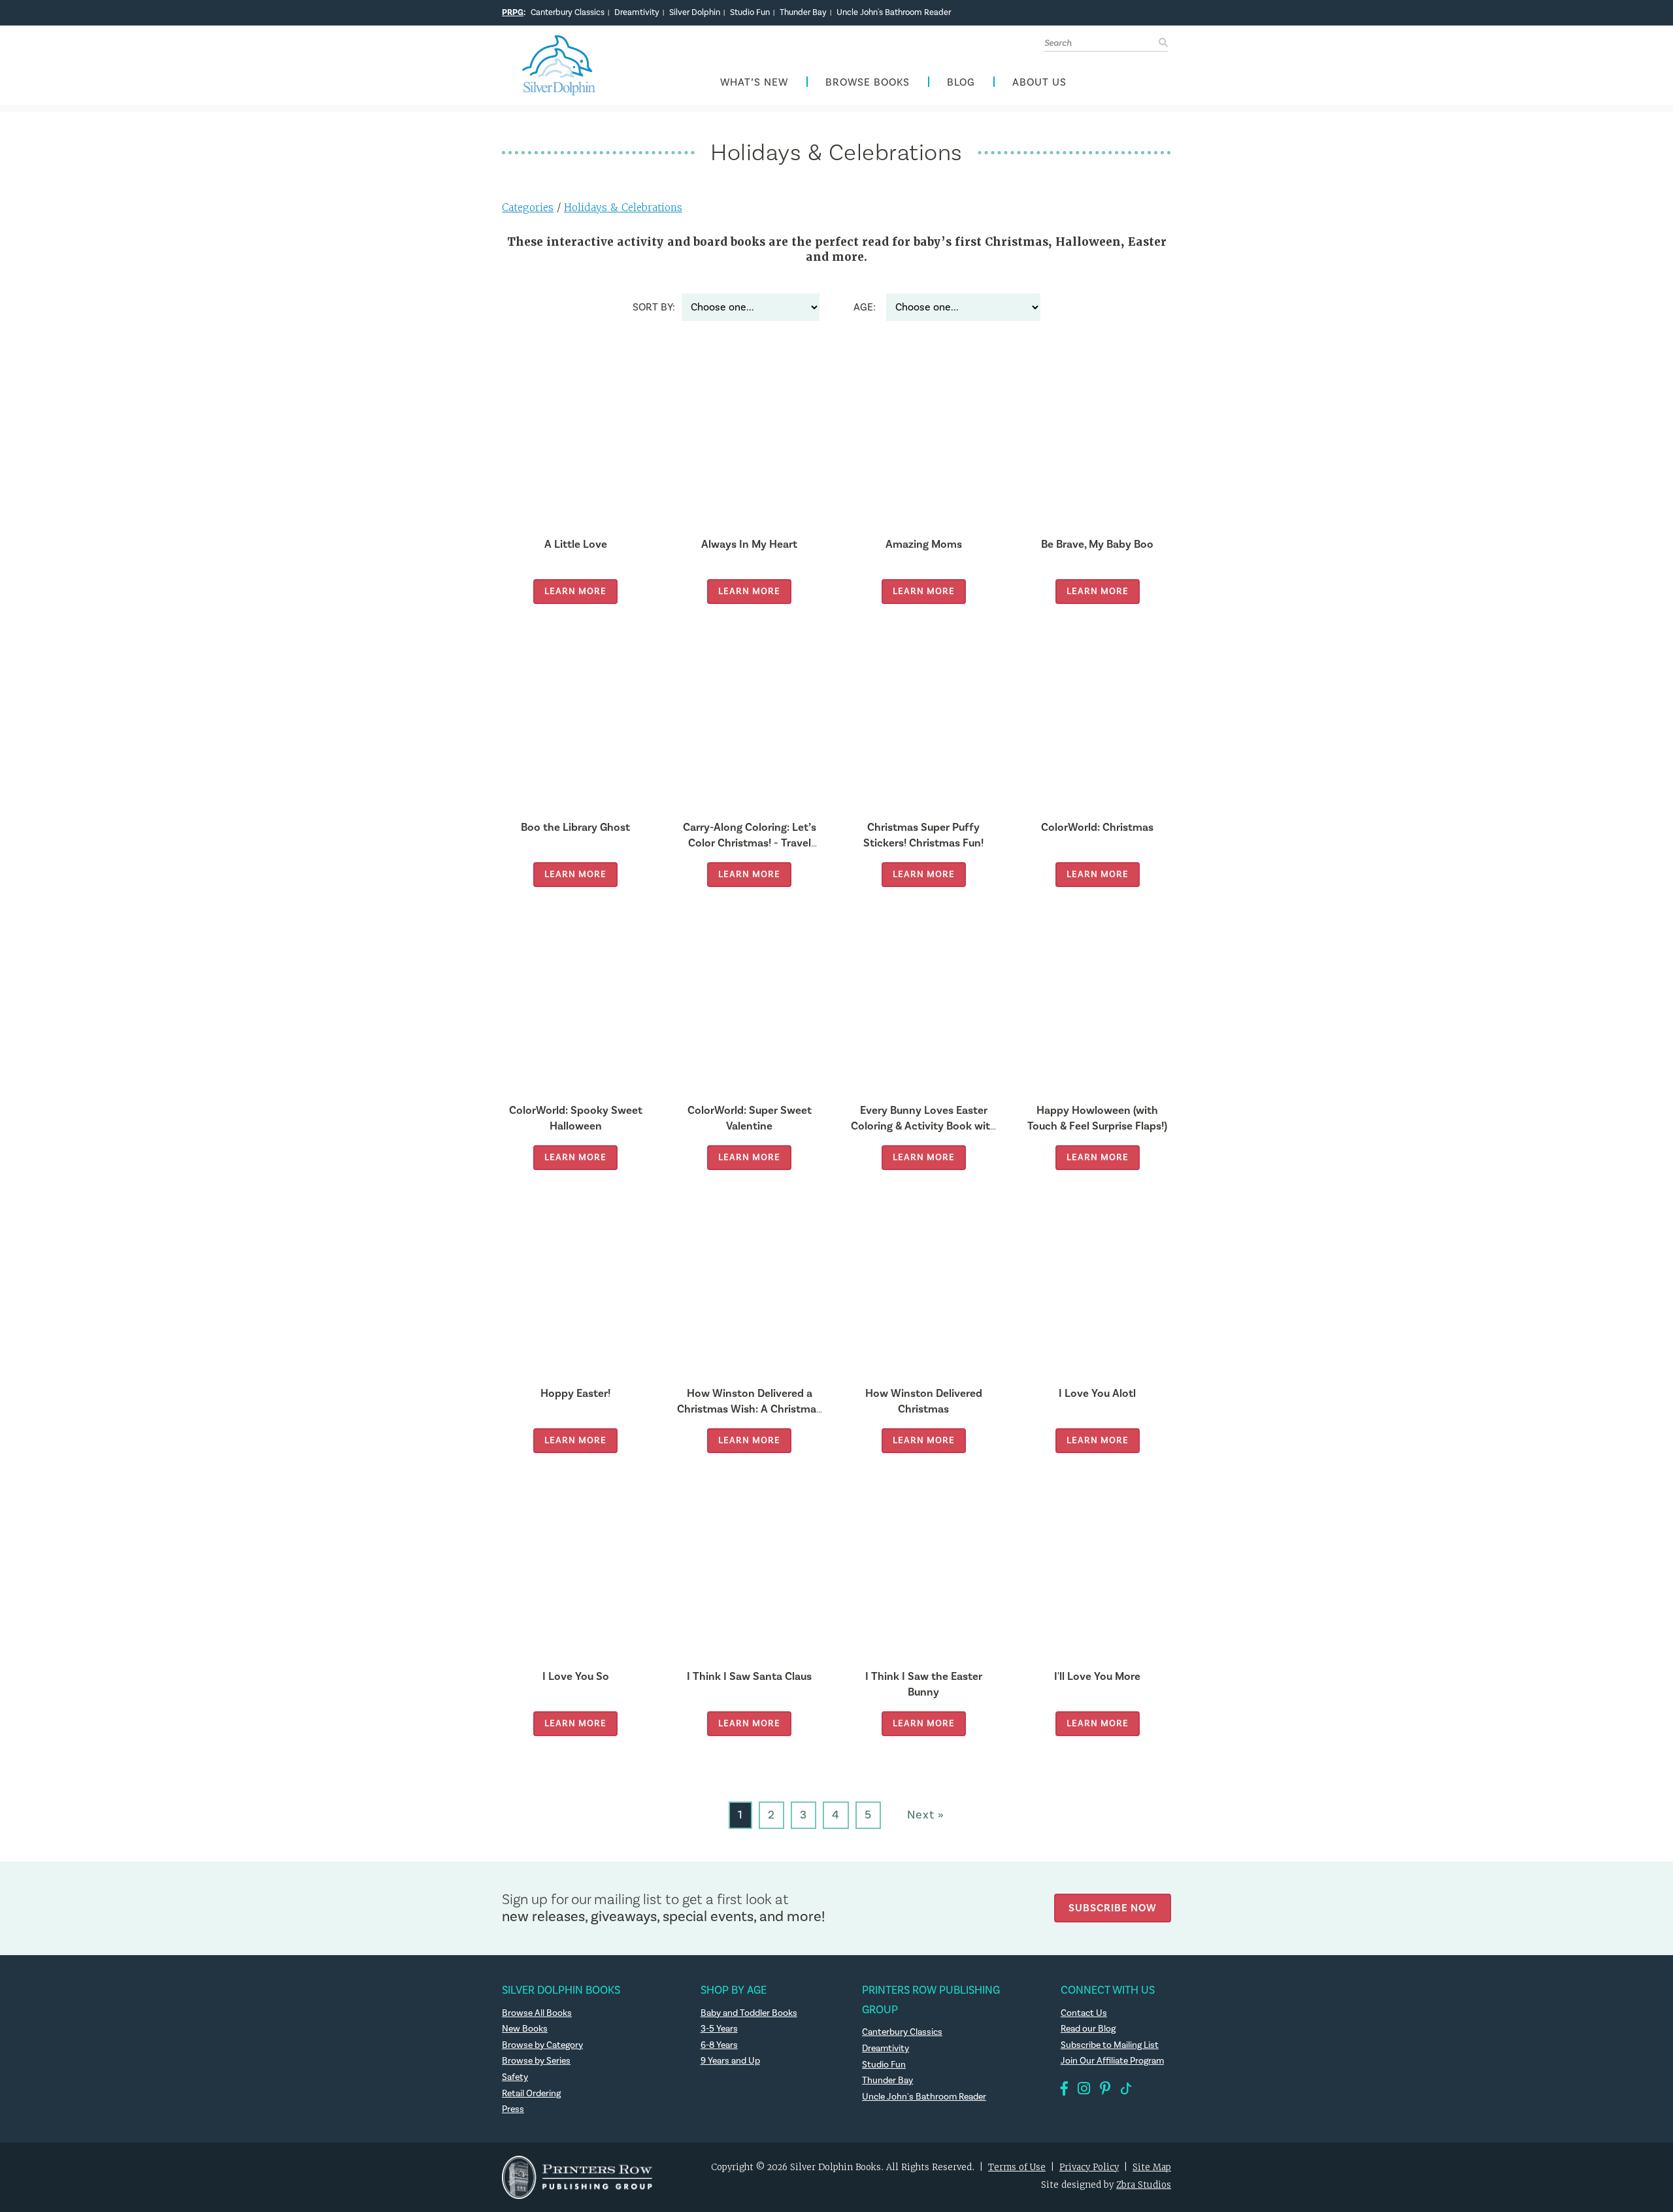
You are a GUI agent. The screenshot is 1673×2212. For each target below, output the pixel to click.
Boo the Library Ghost (575, 827)
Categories (528, 208)
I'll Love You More (1097, 1676)
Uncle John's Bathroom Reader (894, 12)
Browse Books (868, 83)
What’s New (754, 83)
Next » (926, 1815)
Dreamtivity (637, 12)
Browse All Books (537, 2013)
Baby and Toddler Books (749, 2013)
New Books (525, 2029)
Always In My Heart (749, 544)
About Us (1039, 83)
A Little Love (576, 544)
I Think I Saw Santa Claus (749, 1676)
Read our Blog (1088, 2029)
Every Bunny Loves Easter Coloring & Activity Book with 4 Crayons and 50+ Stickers (924, 1126)
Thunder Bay (803, 12)
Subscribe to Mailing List (1110, 2045)
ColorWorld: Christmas (1097, 827)
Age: (865, 307)
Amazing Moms (924, 544)
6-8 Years (719, 2045)
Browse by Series (536, 2061)
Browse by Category (542, 2045)
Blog (961, 83)
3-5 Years (719, 2029)
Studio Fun (750, 12)
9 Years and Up (730, 2061)
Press (513, 2109)
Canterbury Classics (568, 12)
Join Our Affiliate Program (1112, 2061)
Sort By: (654, 307)
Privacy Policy (1089, 2167)
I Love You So (576, 1676)
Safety (515, 2077)
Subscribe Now (1113, 1908)
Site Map (1152, 2167)
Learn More (575, 591)
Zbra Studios (1144, 2185)
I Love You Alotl (1097, 1393)
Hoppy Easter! (575, 1393)
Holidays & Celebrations (623, 208)
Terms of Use (1017, 2167)
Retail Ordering (531, 2094)
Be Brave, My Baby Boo (1097, 544)
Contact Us (1084, 2013)
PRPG (513, 12)
